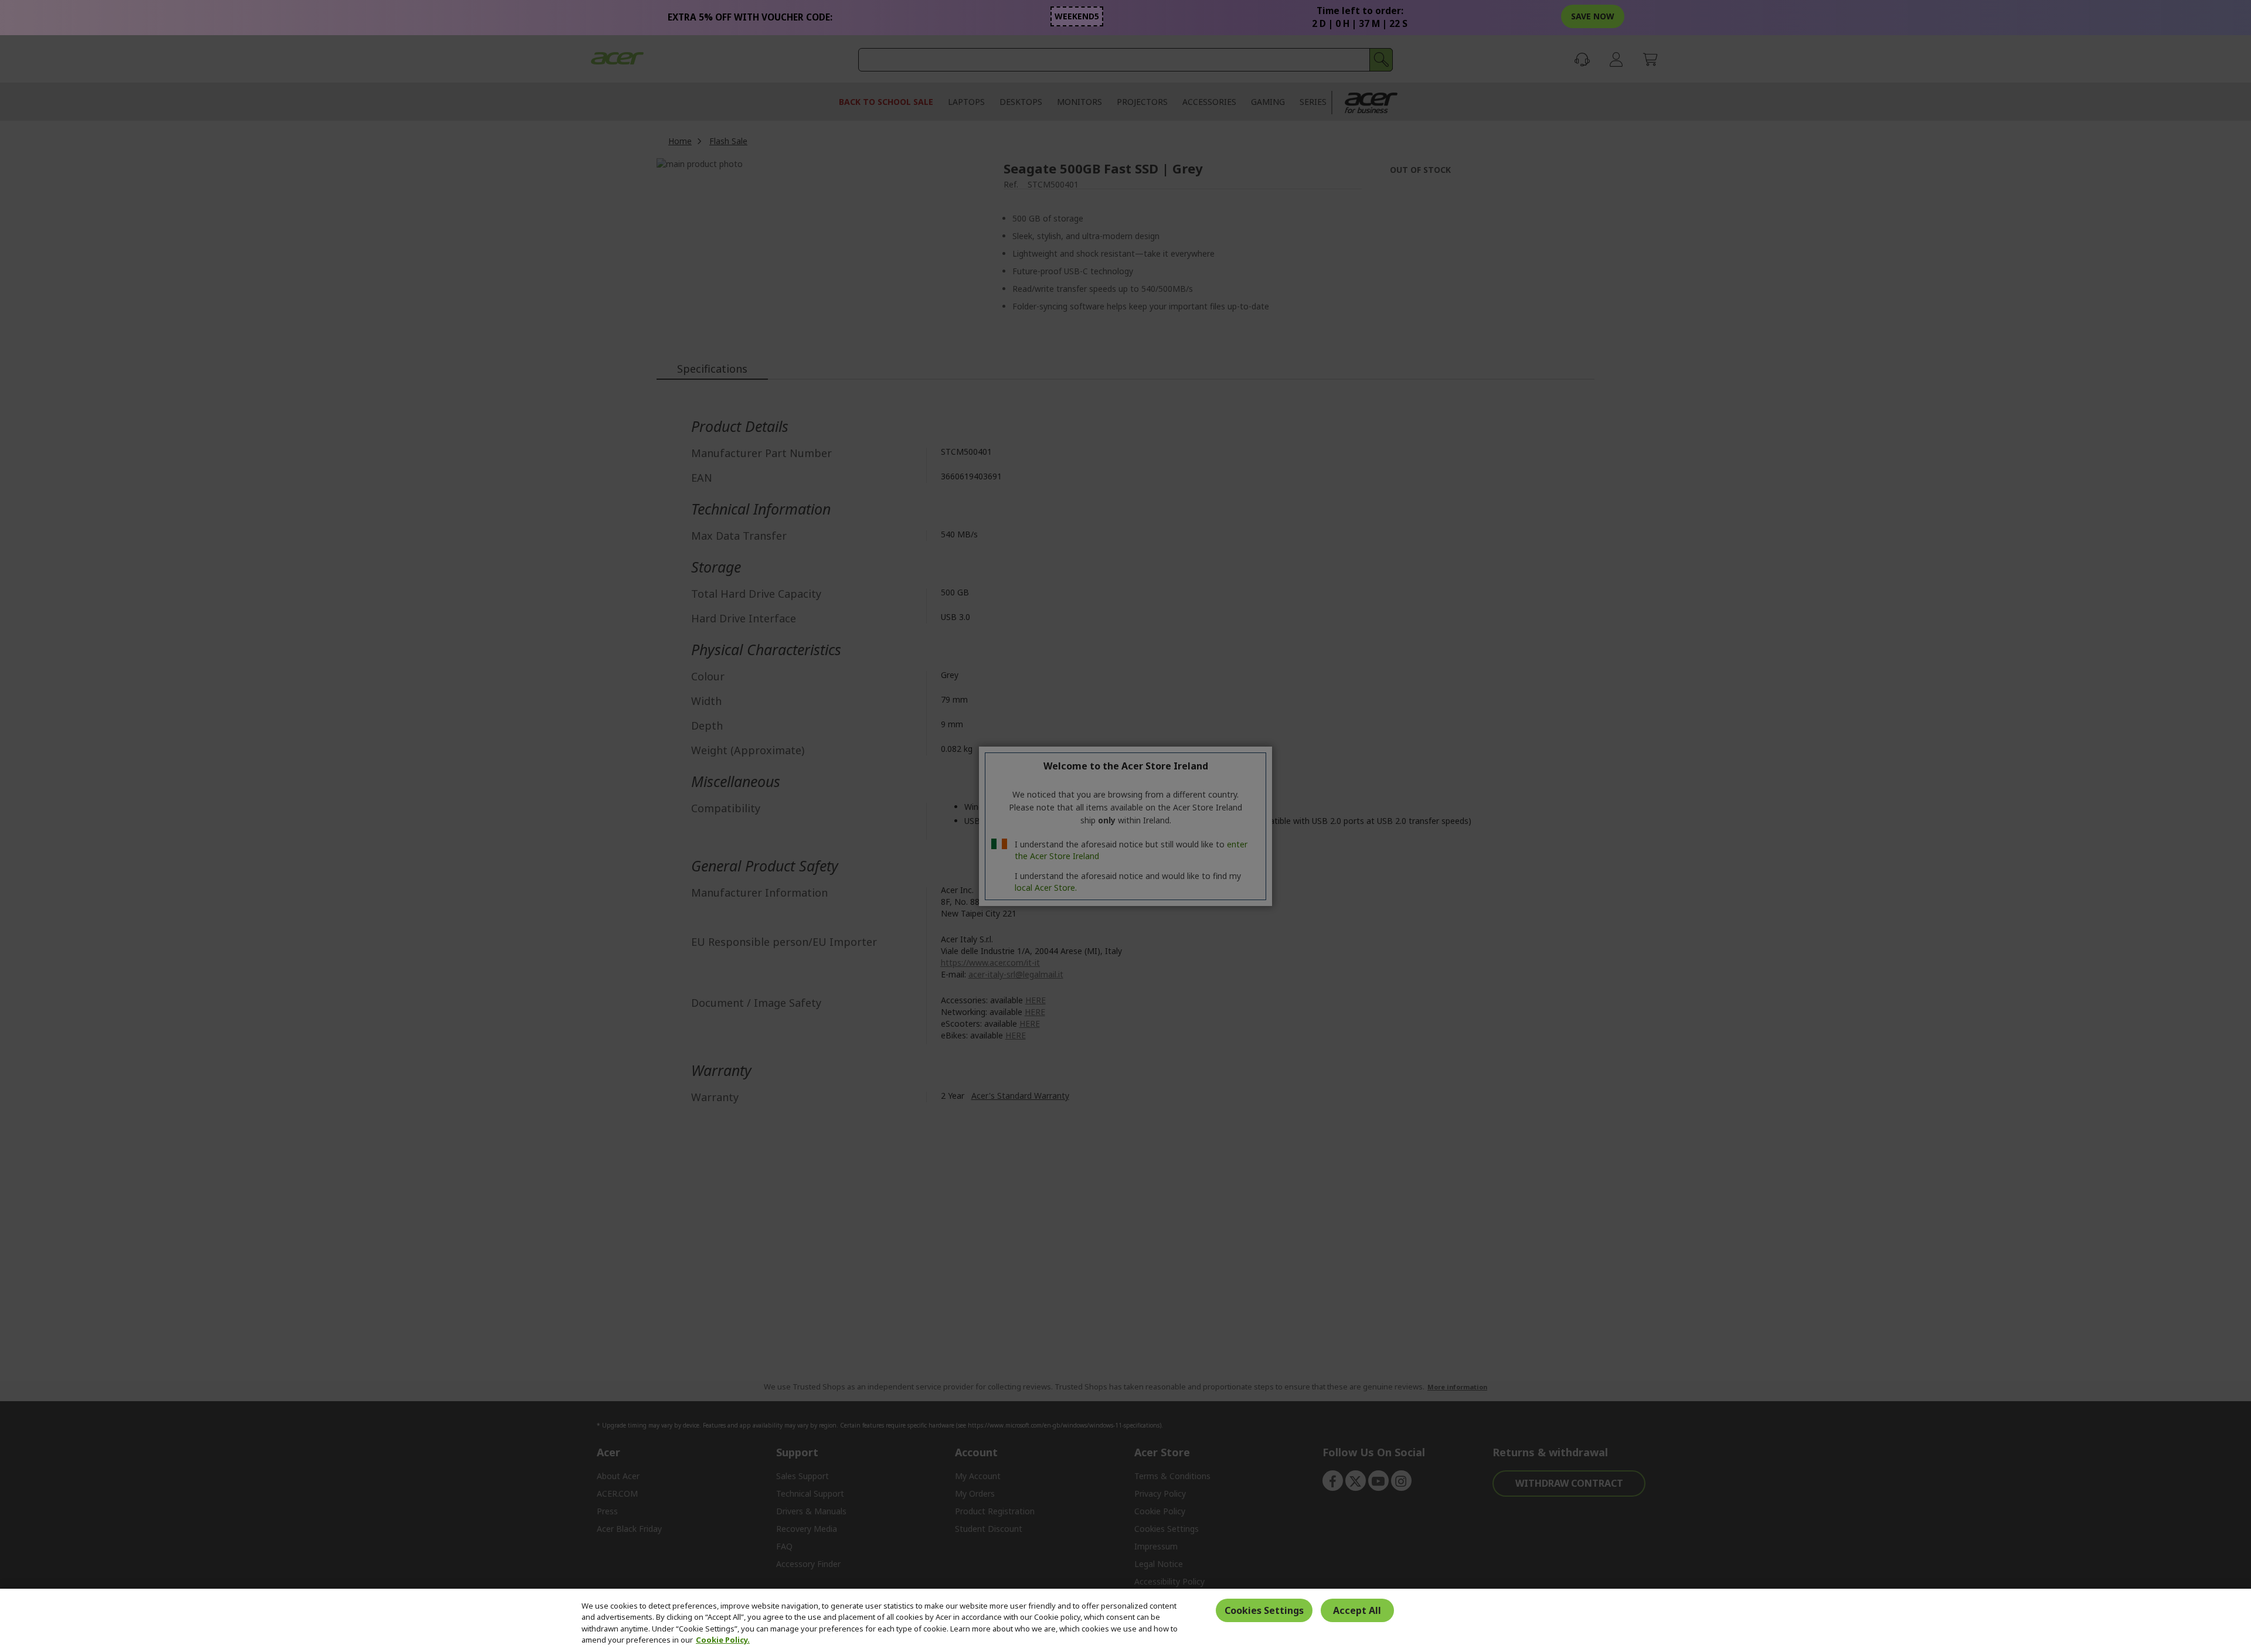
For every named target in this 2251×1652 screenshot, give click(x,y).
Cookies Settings (1264, 1610)
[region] (1125, 1620)
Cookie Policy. (723, 1640)
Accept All (1357, 1610)
